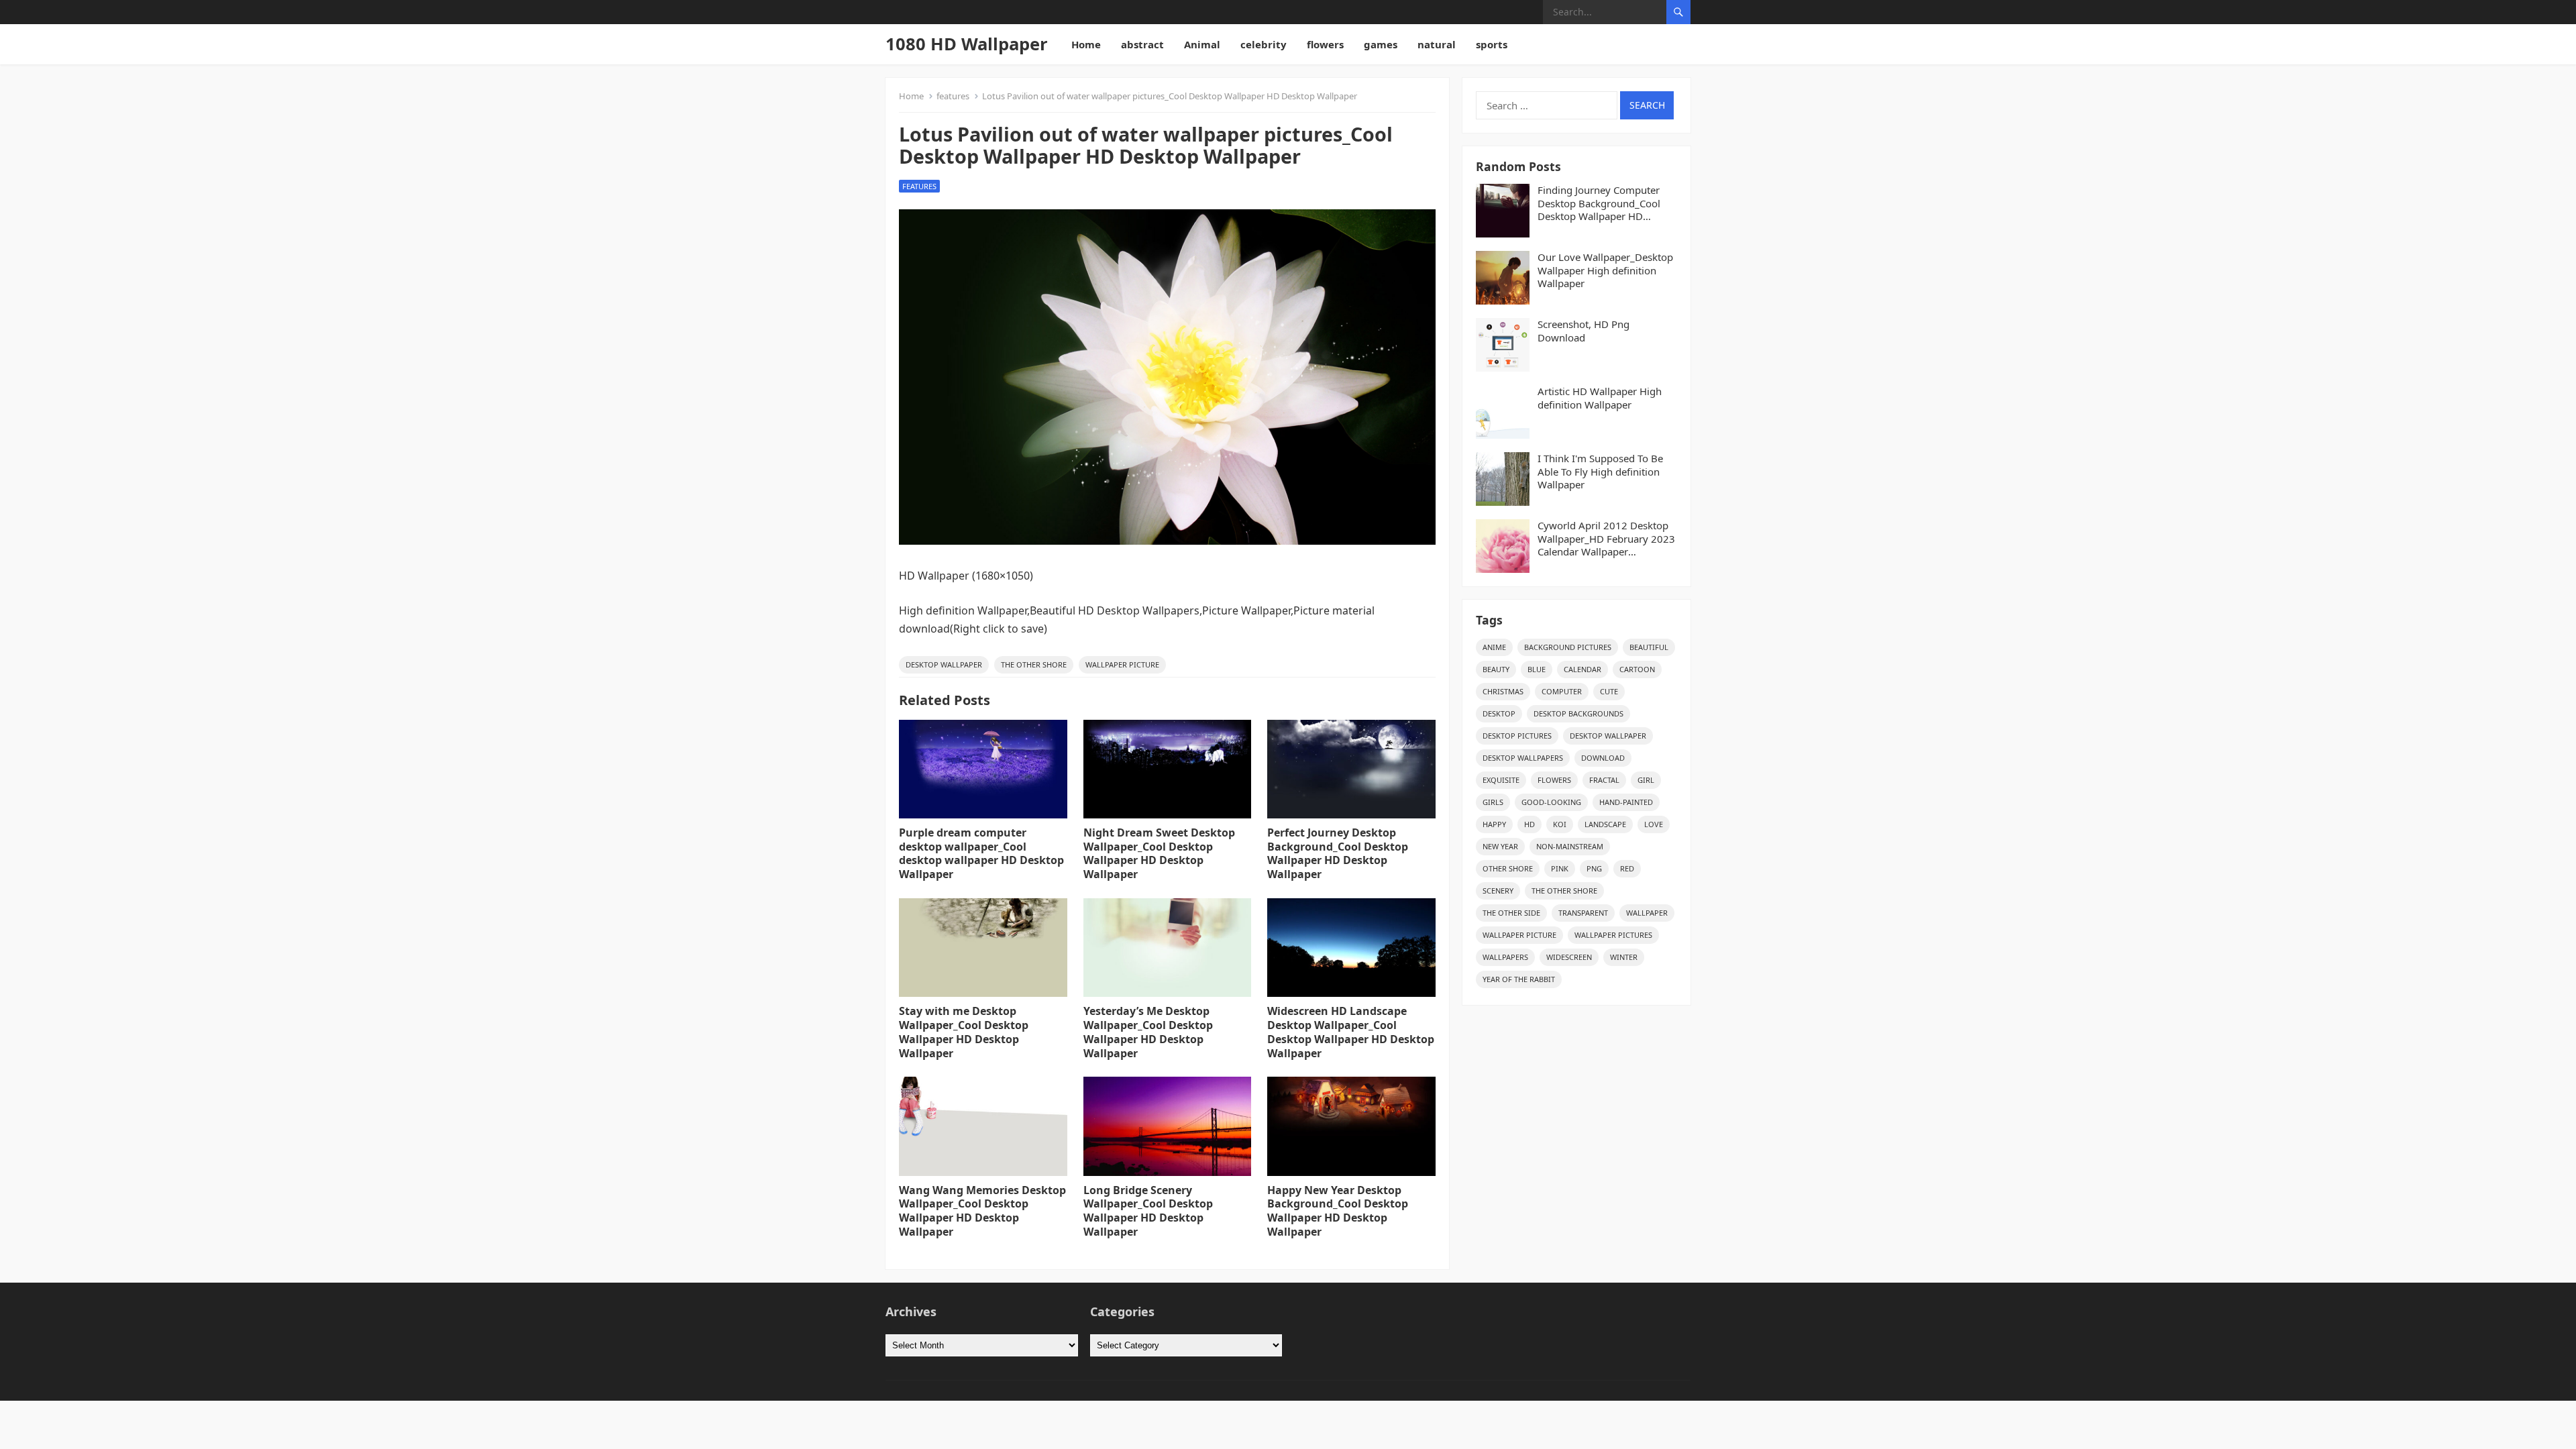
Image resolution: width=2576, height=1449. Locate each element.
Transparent (1583, 913)
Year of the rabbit (1519, 979)
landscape (1605, 824)
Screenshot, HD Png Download (1584, 331)
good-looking (1551, 802)
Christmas (1503, 691)
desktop (1499, 713)
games (1381, 44)
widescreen (1569, 957)
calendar (1582, 669)
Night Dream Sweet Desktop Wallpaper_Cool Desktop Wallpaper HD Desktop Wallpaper (1159, 853)
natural (1437, 44)
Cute (1609, 691)
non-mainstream (1570, 846)
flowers (1325, 44)
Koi (1560, 824)
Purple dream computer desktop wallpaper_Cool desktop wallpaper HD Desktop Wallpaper (981, 853)
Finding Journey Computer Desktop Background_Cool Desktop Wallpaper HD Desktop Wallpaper (1599, 204)
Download (1603, 758)
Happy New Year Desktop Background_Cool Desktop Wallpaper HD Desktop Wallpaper (1338, 1211)
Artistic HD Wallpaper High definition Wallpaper (1600, 398)
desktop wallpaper (944, 664)
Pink (1560, 868)
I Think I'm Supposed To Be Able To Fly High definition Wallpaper (1600, 472)
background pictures (1568, 647)
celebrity (1264, 44)
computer (1562, 691)
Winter (1624, 957)
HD (1529, 824)
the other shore (1034, 664)
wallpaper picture (1122, 664)
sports (1492, 44)
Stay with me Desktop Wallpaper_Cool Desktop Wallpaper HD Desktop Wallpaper (964, 1032)
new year (1500, 846)
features (953, 96)
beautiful (1649, 647)
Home (1086, 44)
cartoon (1637, 669)
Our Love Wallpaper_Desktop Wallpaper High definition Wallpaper (1605, 270)
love (1654, 824)
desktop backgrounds (1578, 713)
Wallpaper (1647, 913)
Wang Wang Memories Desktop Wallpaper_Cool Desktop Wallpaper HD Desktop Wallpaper (982, 1211)
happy (1494, 824)
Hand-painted (1626, 802)
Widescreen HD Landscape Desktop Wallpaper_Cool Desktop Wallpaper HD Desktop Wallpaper (1351, 1032)
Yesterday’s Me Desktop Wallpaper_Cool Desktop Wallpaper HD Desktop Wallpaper (1148, 1032)
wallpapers (1505, 957)
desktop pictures (1517, 736)
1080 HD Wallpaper (967, 44)
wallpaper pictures (1613, 935)
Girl (1646, 780)
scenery (1498, 891)
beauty (1496, 669)
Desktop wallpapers (1523, 758)
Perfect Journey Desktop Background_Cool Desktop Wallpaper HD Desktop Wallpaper (1338, 853)
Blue (1537, 669)
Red (1627, 868)
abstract (1142, 44)
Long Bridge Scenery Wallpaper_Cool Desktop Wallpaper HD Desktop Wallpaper (1148, 1211)
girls (1493, 802)
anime (1494, 647)
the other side (1511, 913)
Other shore (1508, 868)
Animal (1202, 44)
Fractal (1604, 780)
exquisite (1501, 780)
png (1594, 868)
